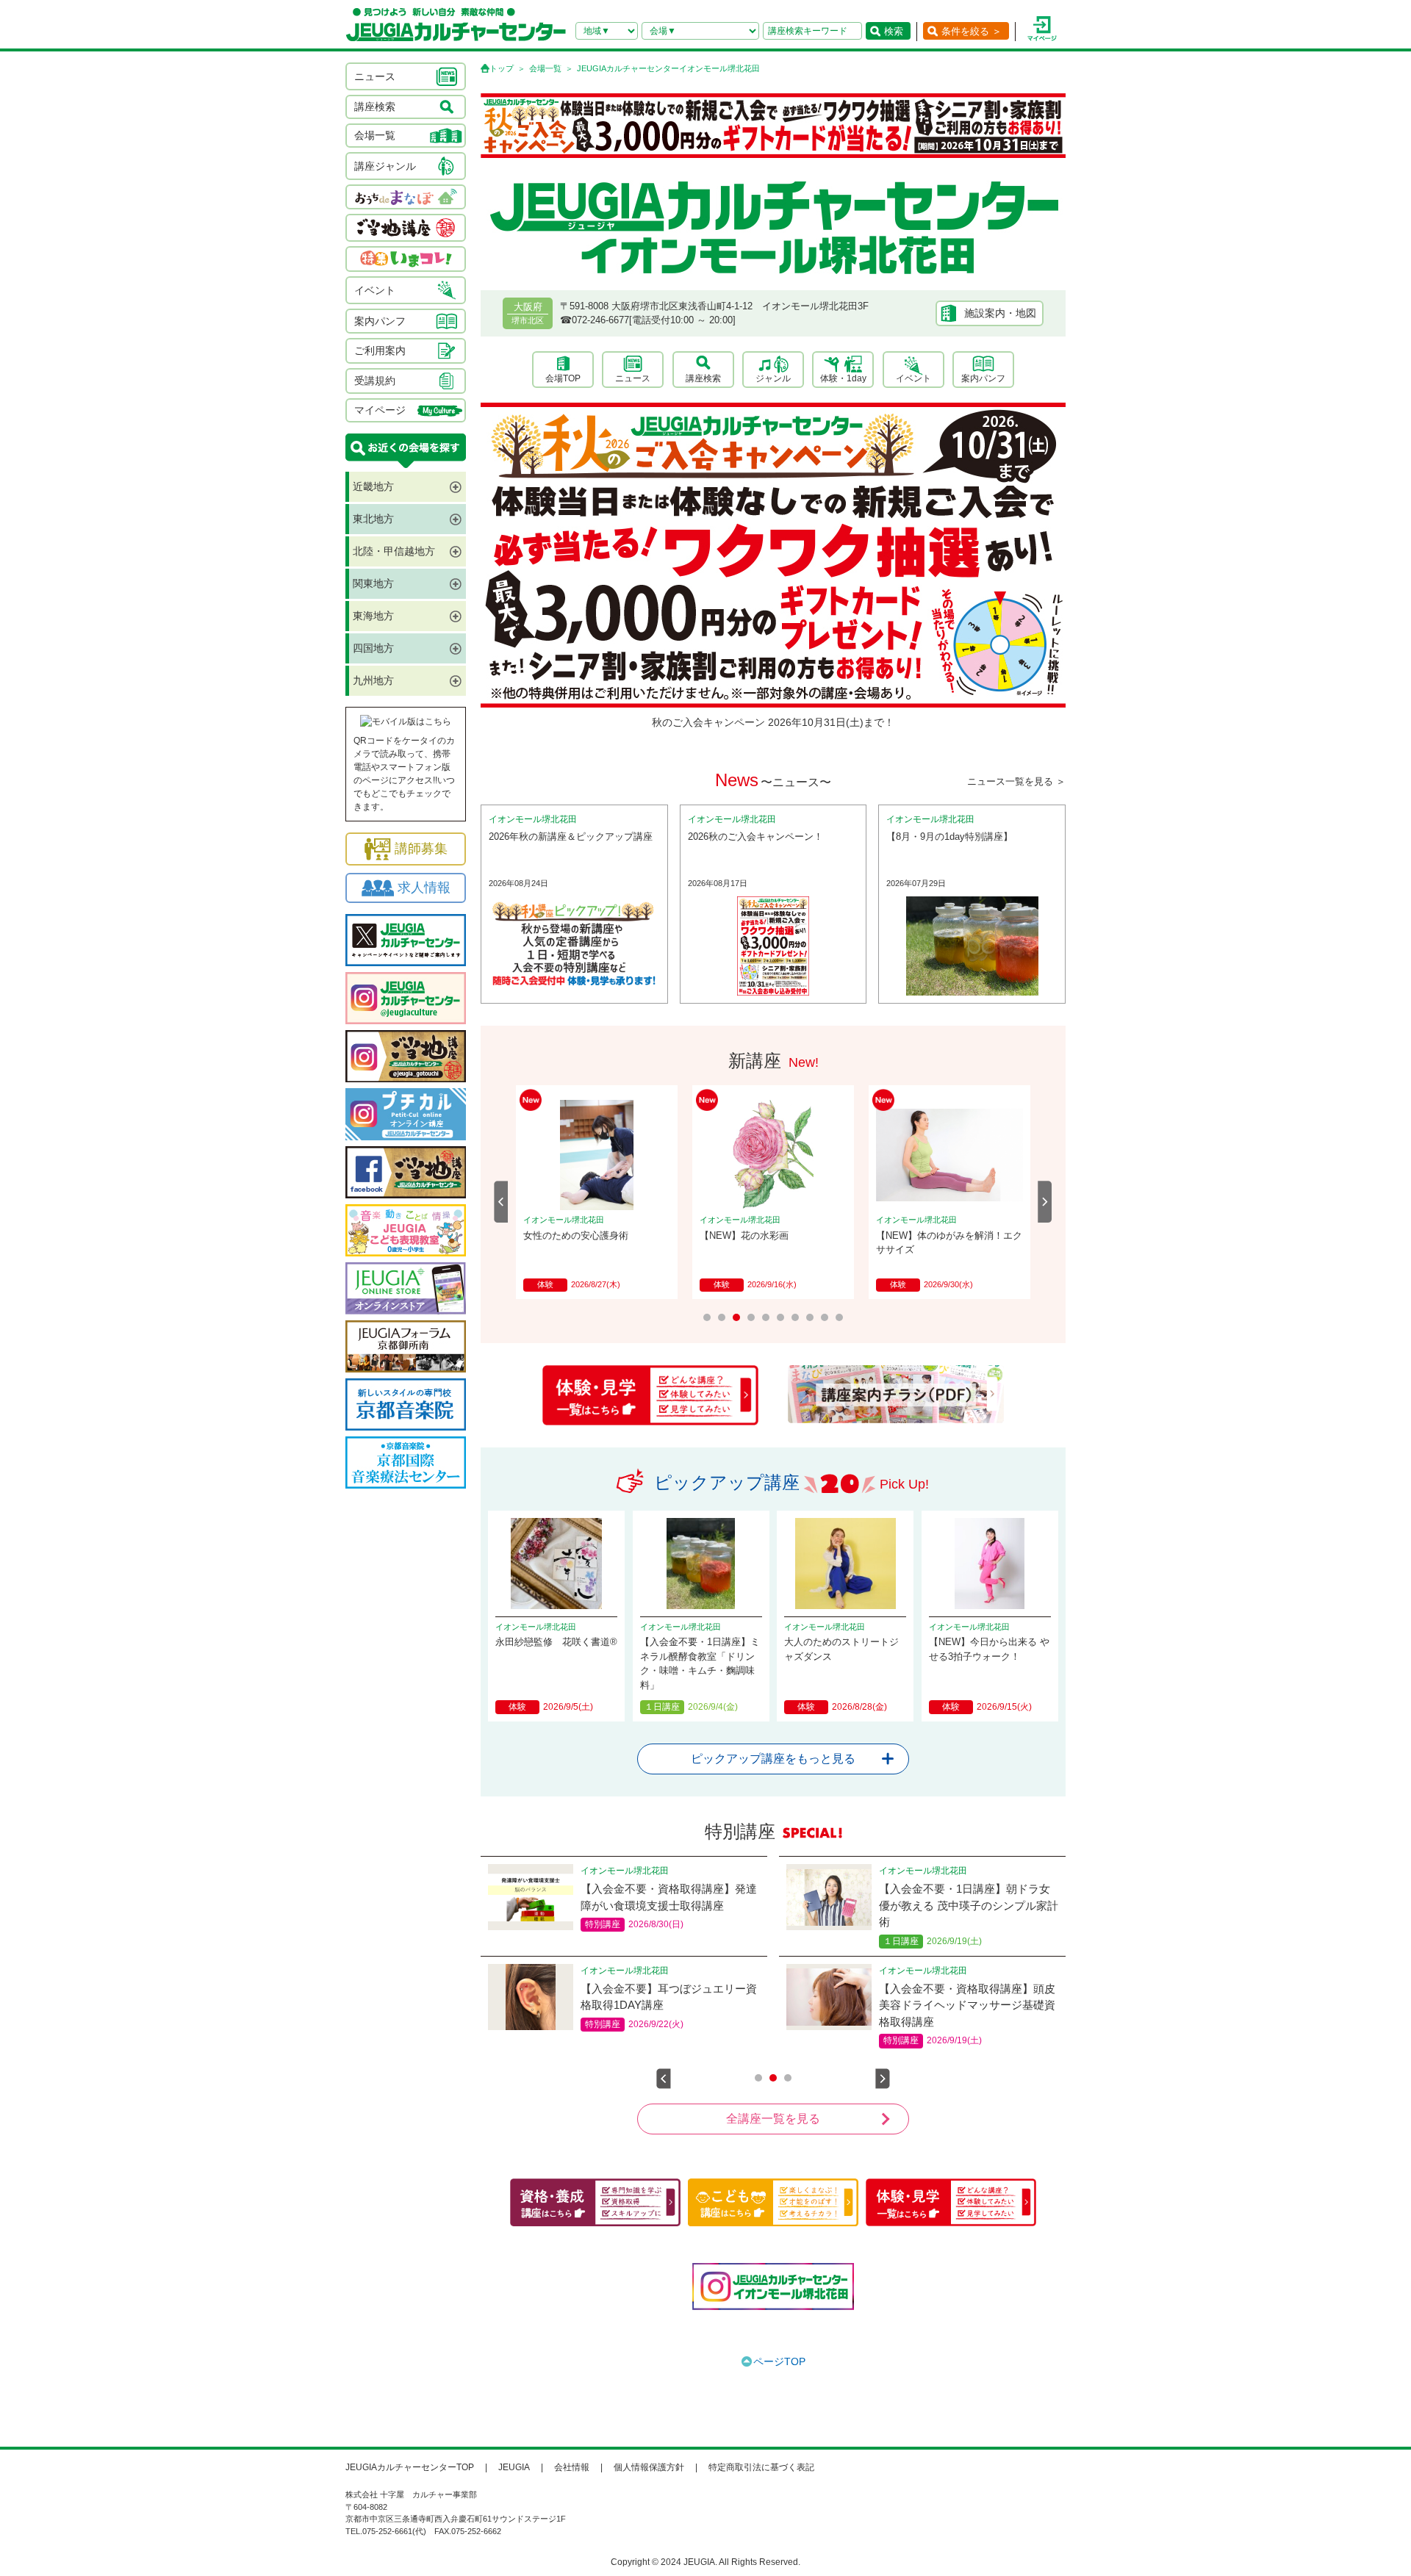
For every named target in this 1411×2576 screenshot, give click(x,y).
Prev (501, 1202)
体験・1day (843, 378)
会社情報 (572, 2467)
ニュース (633, 378)
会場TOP (563, 378)
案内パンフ (983, 378)
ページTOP (779, 2361)
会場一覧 (545, 68)
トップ (502, 68)
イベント (913, 378)
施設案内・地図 (1000, 313)
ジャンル (773, 378)
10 (839, 1317)
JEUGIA (514, 2467)
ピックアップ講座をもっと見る (773, 1759)
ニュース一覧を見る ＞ (1016, 781)
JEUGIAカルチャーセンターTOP (410, 2467)
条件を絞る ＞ (972, 31)
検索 (894, 31)
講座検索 (703, 378)
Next (1045, 1202)
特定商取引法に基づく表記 (761, 2467)
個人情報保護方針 (649, 2467)
